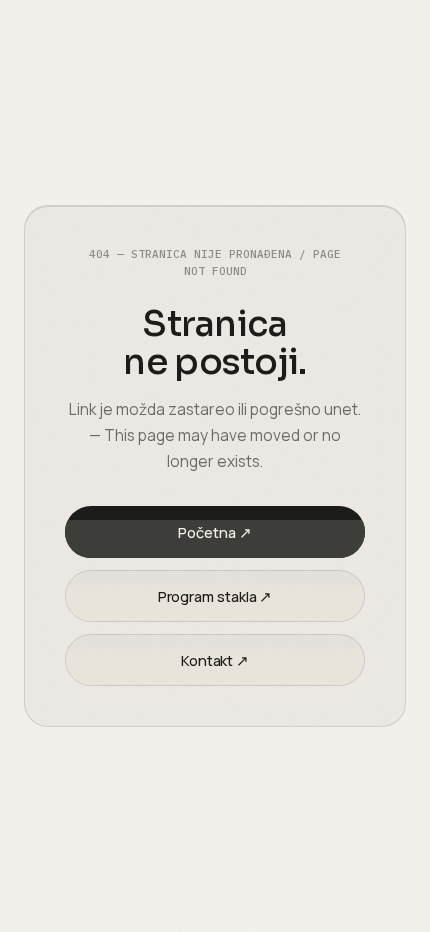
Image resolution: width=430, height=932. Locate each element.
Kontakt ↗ (215, 660)
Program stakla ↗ (215, 596)
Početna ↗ (214, 532)
